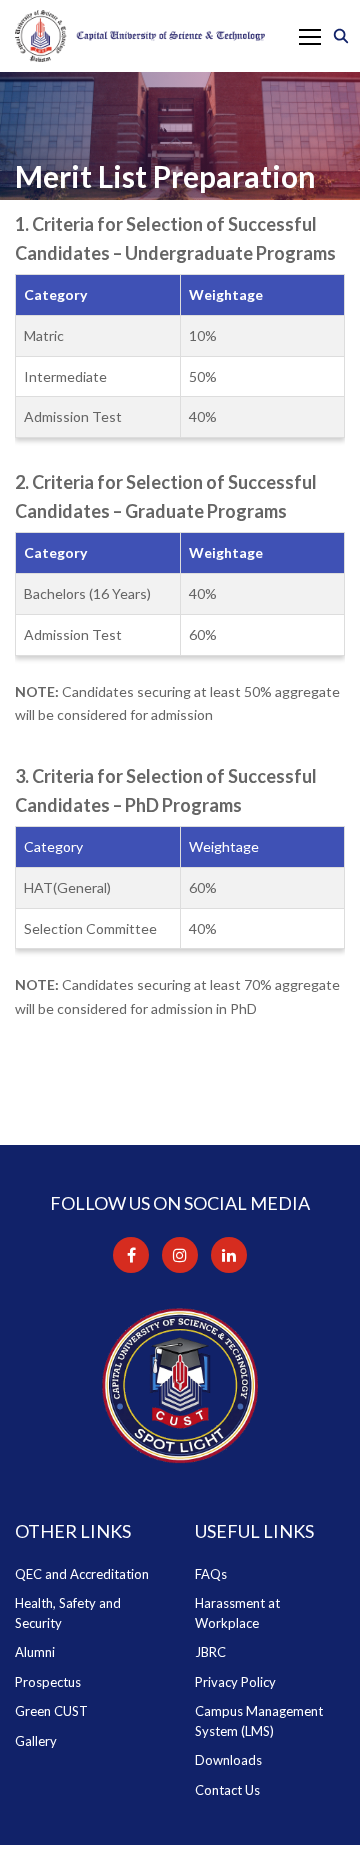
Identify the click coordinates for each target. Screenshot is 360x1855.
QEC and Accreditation (82, 1574)
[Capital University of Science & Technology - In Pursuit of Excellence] (140, 36)
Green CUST (51, 1711)
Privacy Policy (235, 1682)
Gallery (36, 1741)
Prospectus (48, 1682)
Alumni (35, 1652)
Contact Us (227, 1790)
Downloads (228, 1760)
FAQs (211, 1574)
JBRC (210, 1652)
